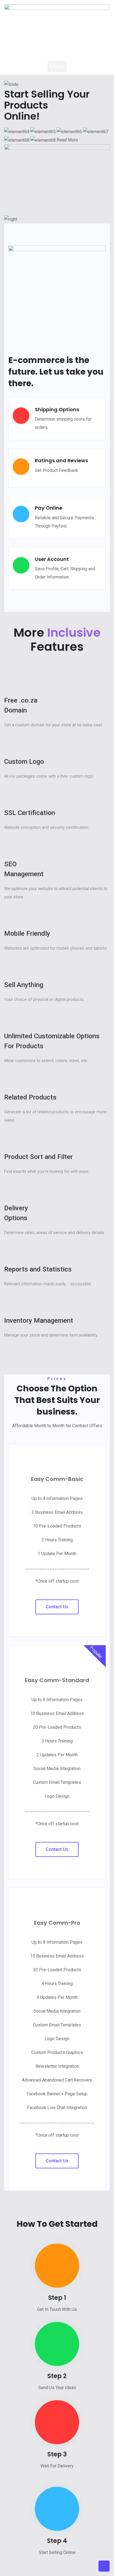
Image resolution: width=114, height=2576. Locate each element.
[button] (57, 66)
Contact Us (57, 1607)
